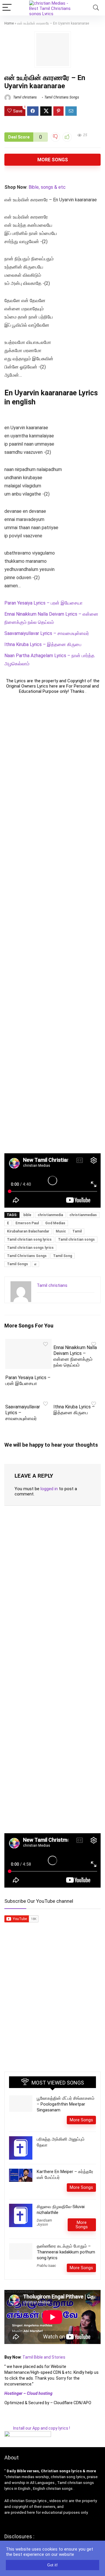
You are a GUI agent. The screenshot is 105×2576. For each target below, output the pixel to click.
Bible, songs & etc (48, 187)
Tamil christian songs (76, 1239)
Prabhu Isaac (46, 2266)
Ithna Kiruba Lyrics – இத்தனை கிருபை (43, 644)
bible (27, 1215)
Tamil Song (63, 1256)
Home (9, 23)
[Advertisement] (52, 924)
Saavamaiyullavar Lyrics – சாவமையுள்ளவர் (47, 633)
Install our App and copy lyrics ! (37, 2428)
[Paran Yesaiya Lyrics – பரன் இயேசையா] (28, 1343)
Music (61, 1231)
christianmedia (50, 1215)
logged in (49, 1489)
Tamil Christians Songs (62, 97)
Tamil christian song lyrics (29, 1239)
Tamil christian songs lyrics (30, 1248)
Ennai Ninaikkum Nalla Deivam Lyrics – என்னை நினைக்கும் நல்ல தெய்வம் (75, 1356)
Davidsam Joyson (44, 2222)
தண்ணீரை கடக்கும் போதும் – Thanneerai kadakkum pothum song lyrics (66, 2252)
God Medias (55, 1223)
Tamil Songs (17, 1264)
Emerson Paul (27, 1223)
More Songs (53, 160)
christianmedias (83, 1215)
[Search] (96, 8)
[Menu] (7, 8)
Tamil (77, 1231)
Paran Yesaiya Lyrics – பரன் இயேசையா (43, 603)
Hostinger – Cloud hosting (28, 2393)
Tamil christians (24, 97)
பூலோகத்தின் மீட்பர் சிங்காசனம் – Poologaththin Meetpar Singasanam (66, 2104)
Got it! (52, 2565)
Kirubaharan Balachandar (28, 1231)
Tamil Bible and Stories (44, 2357)
